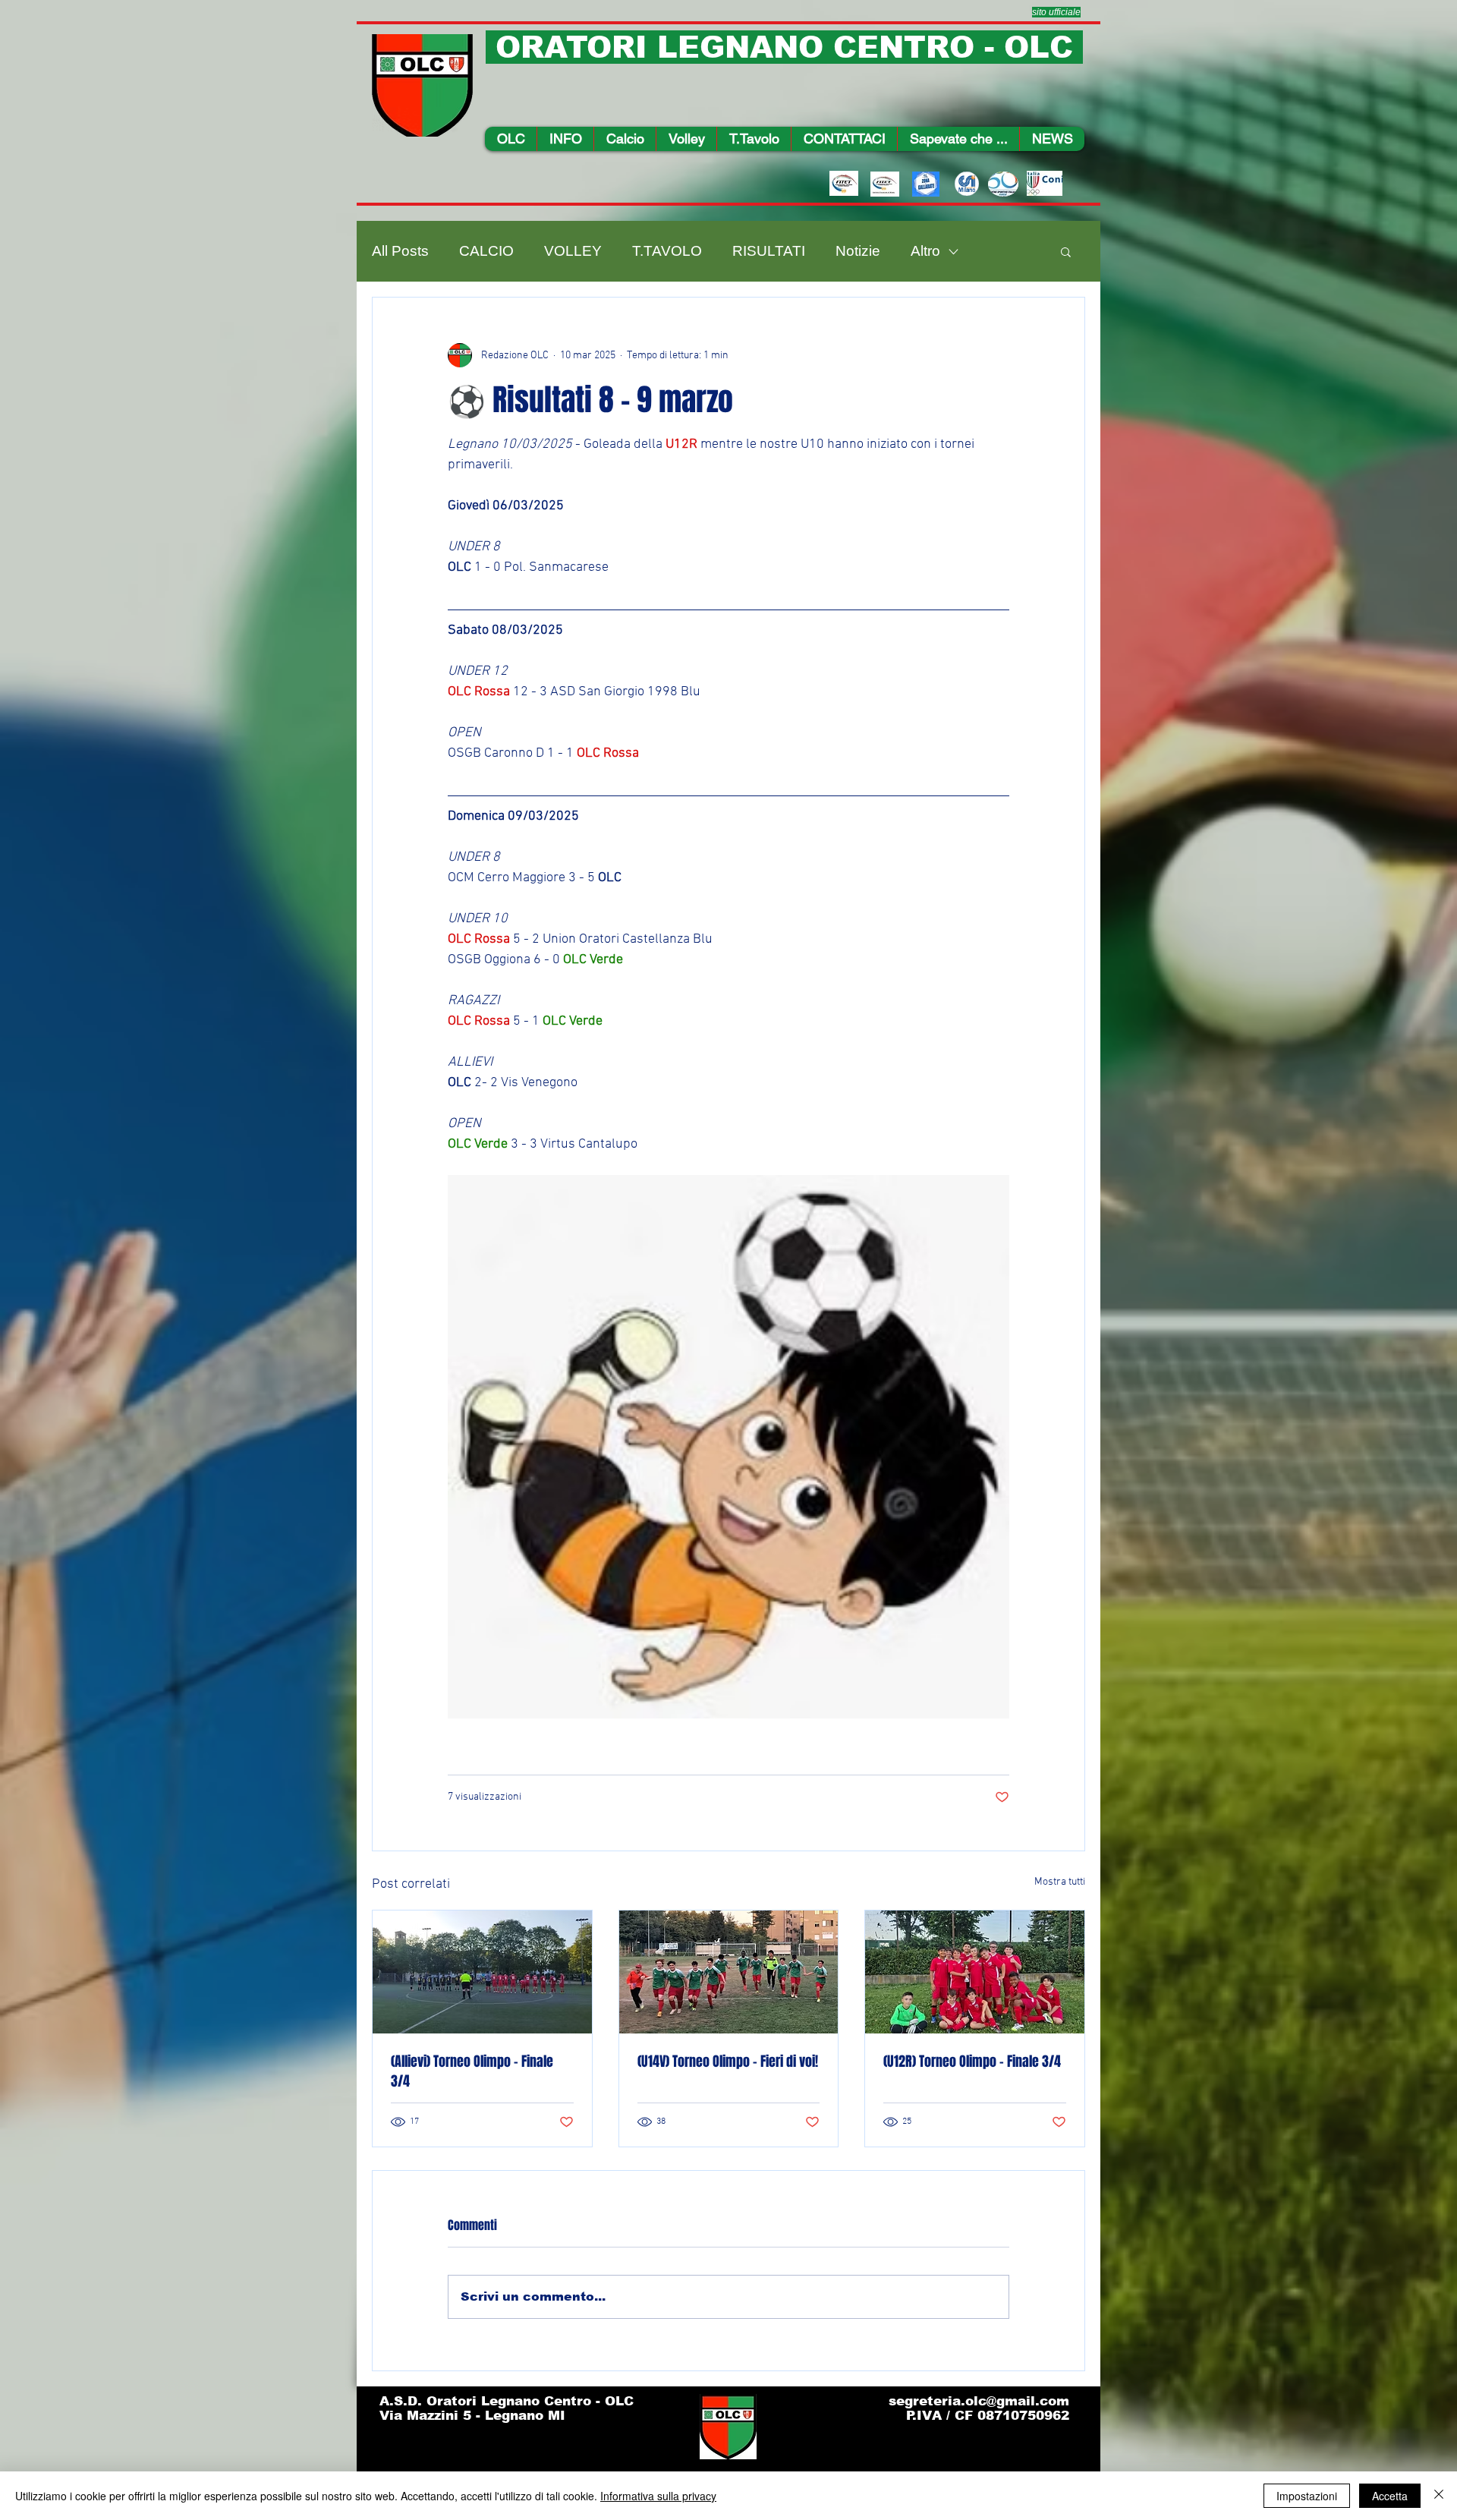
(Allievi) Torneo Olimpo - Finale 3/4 (472, 2071)
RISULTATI (769, 251)
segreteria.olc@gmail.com (979, 2401)
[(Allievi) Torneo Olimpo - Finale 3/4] (482, 1972)
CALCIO (486, 251)
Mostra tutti (1060, 1882)
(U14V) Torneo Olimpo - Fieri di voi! (728, 2062)
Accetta (1390, 2496)
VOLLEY (573, 251)
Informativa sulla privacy (658, 2496)
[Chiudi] (1439, 2496)
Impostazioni (1307, 2496)
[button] (565, 139)
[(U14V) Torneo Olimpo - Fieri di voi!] (729, 1972)
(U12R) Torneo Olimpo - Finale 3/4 (972, 2062)
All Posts (400, 251)
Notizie (858, 251)
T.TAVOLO (667, 251)
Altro (925, 251)
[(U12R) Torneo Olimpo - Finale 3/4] (975, 1972)
